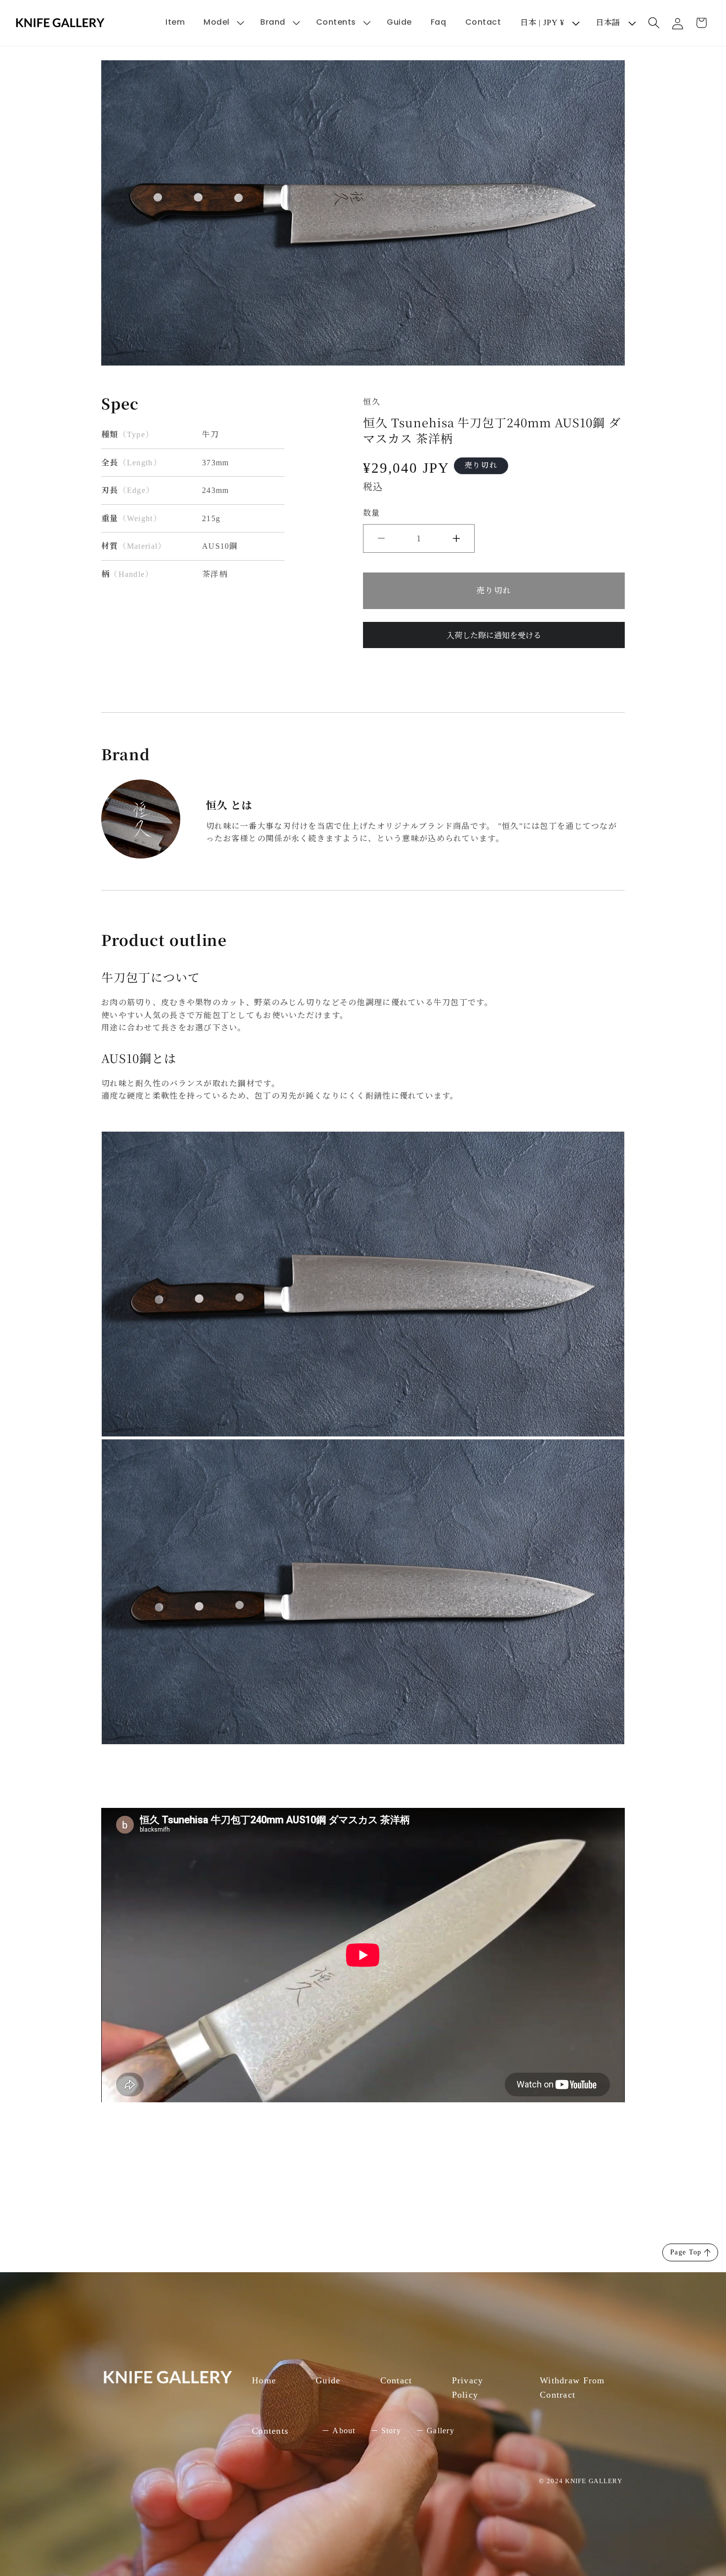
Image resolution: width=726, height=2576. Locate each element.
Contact (396, 2380)
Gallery (441, 2431)
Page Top (686, 2252)
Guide (328, 2380)
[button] (222, 22)
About (344, 2431)
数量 (371, 513)
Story (391, 2431)
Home (264, 2380)
